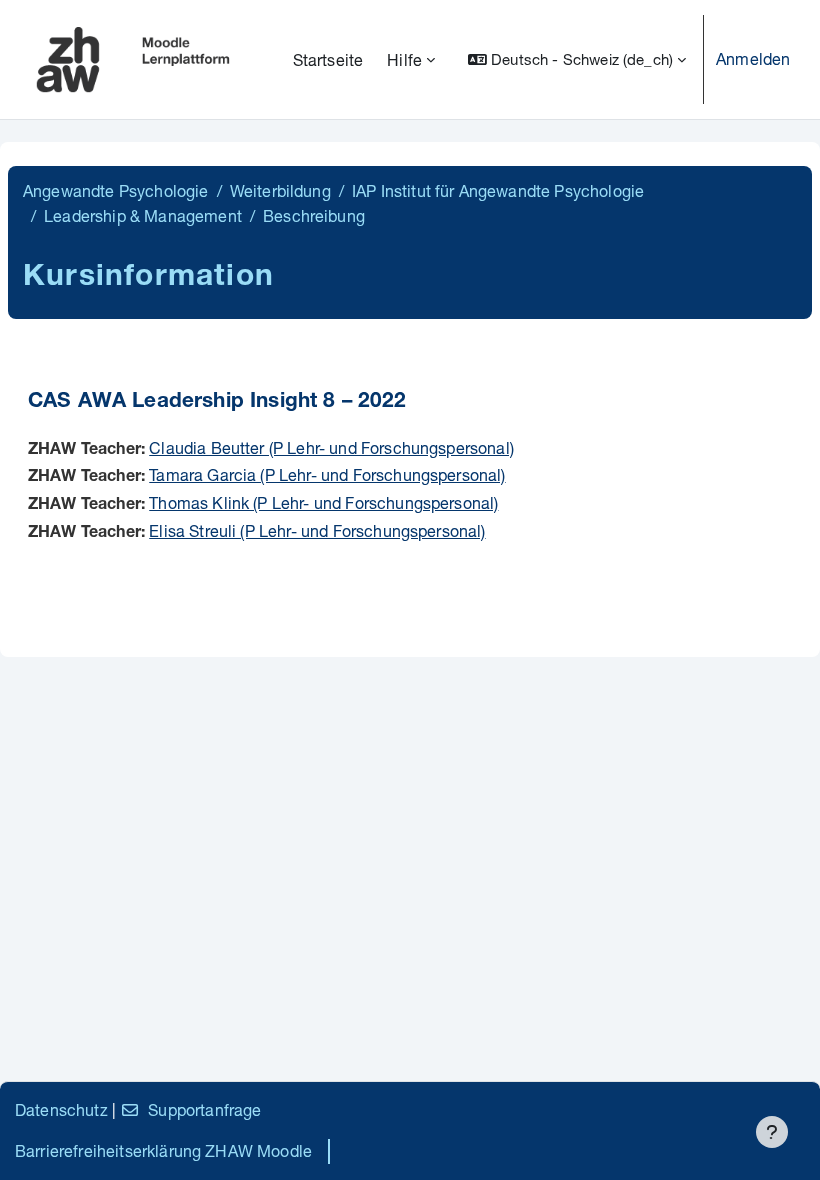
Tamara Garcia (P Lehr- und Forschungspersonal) (327, 474)
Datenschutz (61, 1109)
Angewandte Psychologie (116, 190)
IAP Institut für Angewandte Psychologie (498, 190)
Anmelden (753, 58)
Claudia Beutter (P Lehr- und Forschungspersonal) (331, 447)
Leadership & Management (143, 215)
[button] (577, 59)
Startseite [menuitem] (328, 59)
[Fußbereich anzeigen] (772, 1132)
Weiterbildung (280, 190)
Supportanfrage (204, 1109)
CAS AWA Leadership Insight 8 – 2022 (217, 402)
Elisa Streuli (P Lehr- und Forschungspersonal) (317, 530)
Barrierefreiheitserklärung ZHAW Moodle (163, 1150)
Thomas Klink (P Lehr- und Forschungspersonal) (323, 502)
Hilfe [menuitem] (404, 59)
